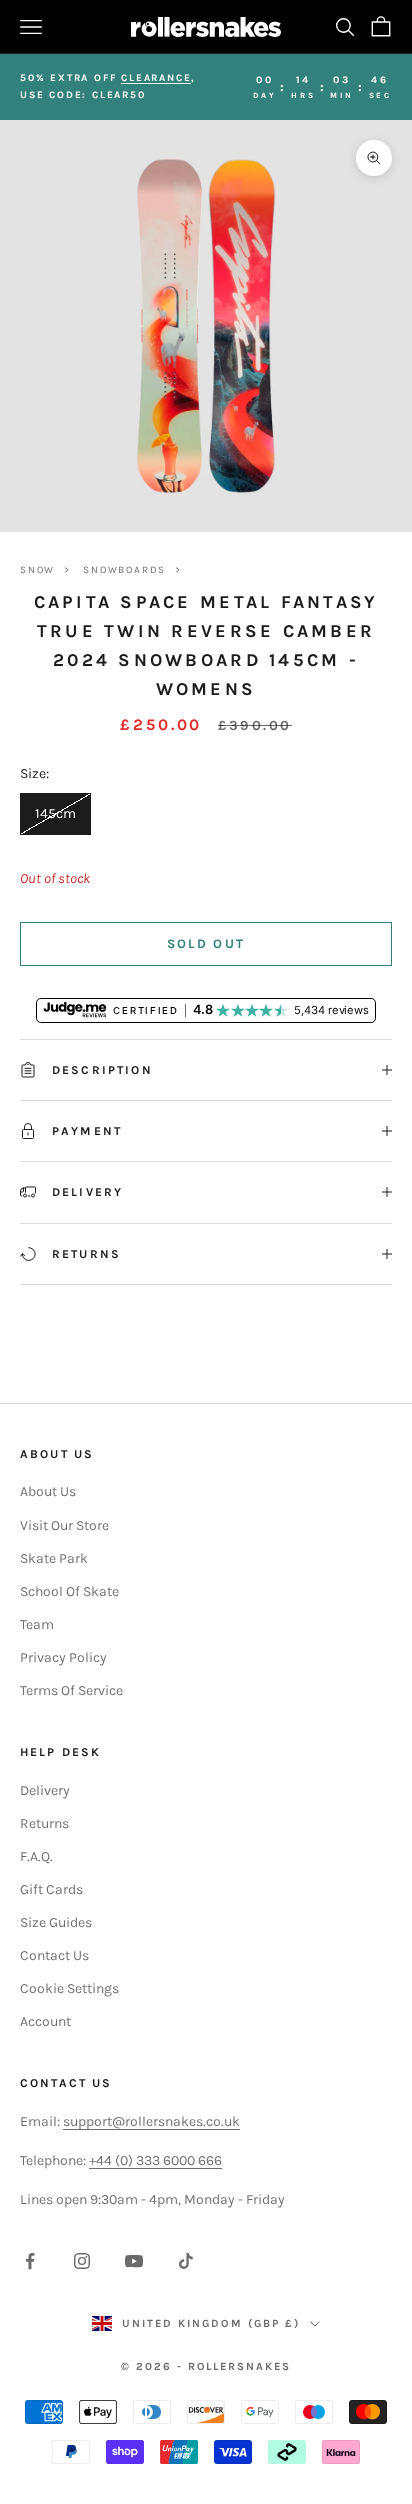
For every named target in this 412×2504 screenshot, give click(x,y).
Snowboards (124, 570)
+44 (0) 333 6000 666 (155, 2160)
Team (37, 1624)
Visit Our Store (64, 1525)
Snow (37, 570)
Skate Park (54, 1558)
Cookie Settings (69, 1988)
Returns (44, 1823)
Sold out (206, 943)
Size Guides (56, 1922)
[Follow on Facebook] (30, 2261)
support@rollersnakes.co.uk (151, 2121)
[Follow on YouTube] (134, 2261)
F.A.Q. (36, 1856)
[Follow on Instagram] (82, 2261)
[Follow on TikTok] (186, 2261)
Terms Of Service (71, 1690)
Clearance (156, 78)
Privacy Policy (63, 1657)
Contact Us (54, 1955)
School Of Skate (69, 1591)
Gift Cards (51, 1889)
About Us (48, 1491)
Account (45, 2021)
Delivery (45, 1790)
